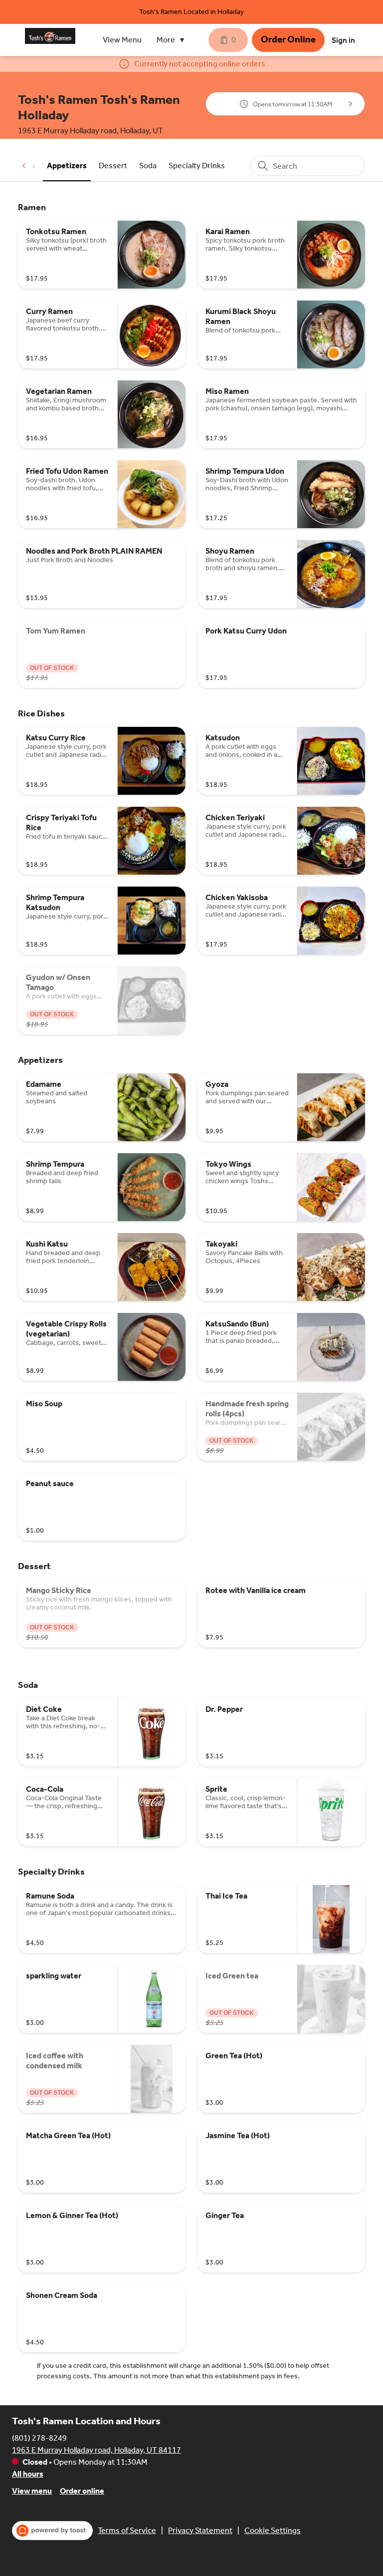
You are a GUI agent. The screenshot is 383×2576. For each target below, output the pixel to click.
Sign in (343, 40)
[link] (67, 165)
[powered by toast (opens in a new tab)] (52, 2531)
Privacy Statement (200, 2530)
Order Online (288, 39)
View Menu (122, 40)
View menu (32, 2491)
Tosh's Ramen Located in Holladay (191, 12)
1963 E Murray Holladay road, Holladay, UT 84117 (96, 2450)
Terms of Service (127, 2530)
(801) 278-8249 (39, 2438)
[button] (173, 40)
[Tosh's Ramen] (50, 36)
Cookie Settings (273, 2530)
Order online (82, 2491)
